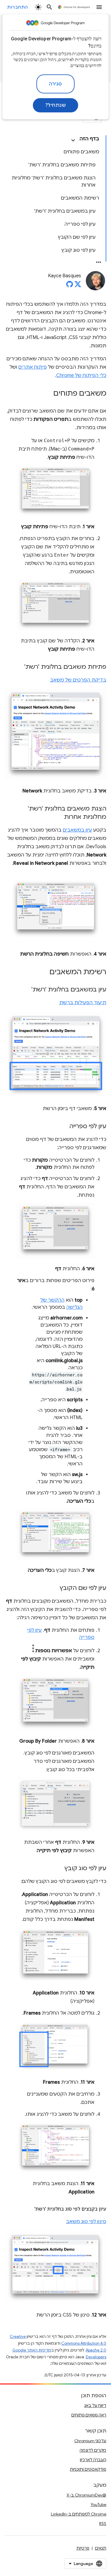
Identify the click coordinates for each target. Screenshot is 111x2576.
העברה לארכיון (93, 2460)
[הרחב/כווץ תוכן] (73, 140)
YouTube (98, 2505)
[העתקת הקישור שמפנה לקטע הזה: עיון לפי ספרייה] (63, 1127)
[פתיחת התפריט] (99, 7)
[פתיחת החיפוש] (49, 7)
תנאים (101, 2548)
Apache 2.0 (96, 2350)
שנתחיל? (56, 105)
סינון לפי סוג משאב (86, 2222)
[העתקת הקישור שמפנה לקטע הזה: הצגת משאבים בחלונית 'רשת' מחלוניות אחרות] (58, 817)
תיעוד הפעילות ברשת (83, 1003)
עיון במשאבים (77, 830)
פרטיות (83, 2548)
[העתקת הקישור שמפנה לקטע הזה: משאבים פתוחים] (47, 394)
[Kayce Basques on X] (78, 286)
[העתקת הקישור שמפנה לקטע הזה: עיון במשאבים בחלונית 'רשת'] (25, 990)
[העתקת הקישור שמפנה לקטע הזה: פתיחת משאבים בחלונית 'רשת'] (18, 667)
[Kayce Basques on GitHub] (70, 286)
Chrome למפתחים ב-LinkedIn (79, 2514)
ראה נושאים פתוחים (89, 2415)
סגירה (55, 84)
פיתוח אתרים (33, 367)
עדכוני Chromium (90, 2441)
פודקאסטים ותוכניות (88, 2469)
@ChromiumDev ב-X (86, 2495)
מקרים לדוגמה (93, 2450)
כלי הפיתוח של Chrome (81, 375)
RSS (103, 2524)
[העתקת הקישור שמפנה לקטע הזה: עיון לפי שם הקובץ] (54, 1588)
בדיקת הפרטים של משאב (78, 680)
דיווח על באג (95, 2405)
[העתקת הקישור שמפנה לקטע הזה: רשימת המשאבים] (44, 972)
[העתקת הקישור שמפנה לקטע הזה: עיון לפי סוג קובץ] (59, 1869)
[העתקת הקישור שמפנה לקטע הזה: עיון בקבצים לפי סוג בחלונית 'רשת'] (28, 2209)
